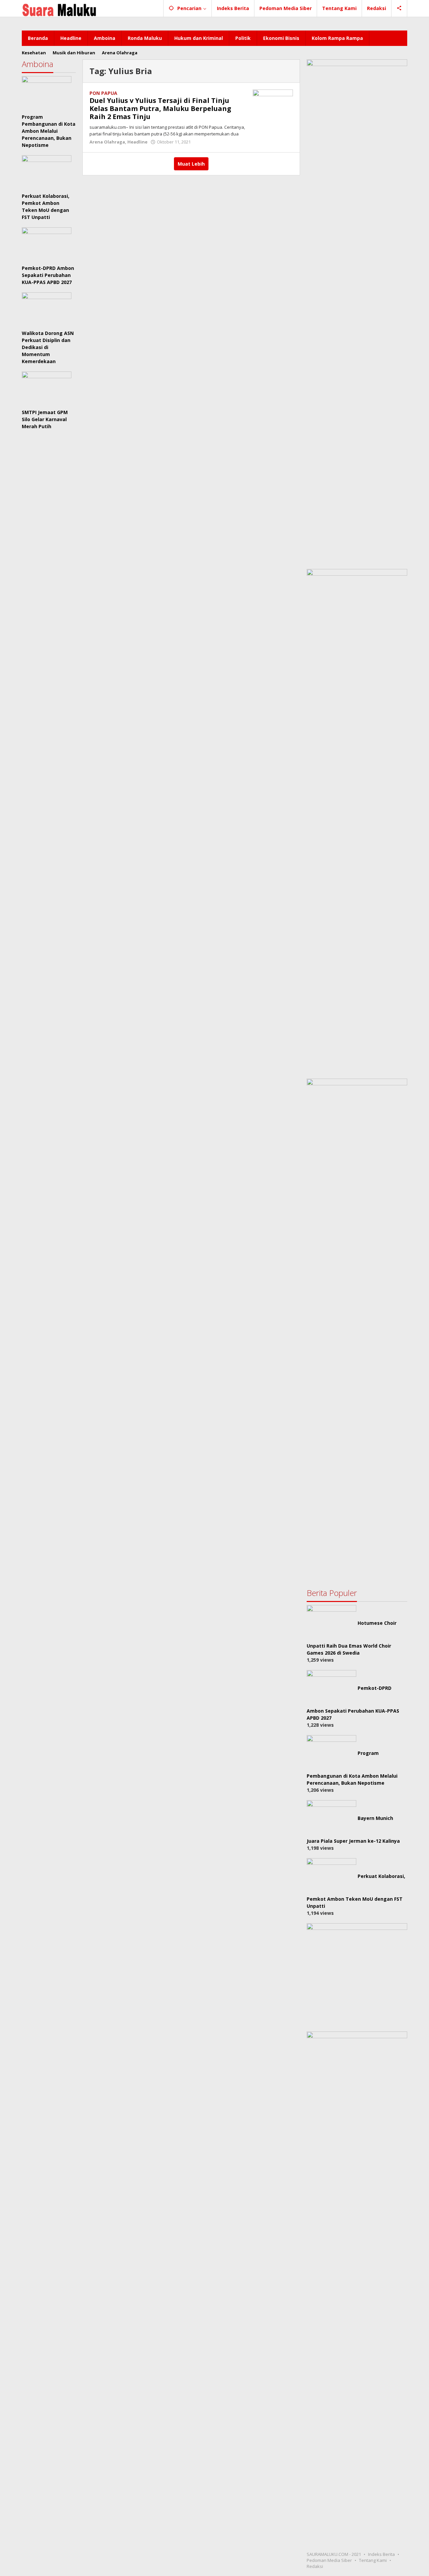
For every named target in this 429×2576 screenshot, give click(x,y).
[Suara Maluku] (59, 8)
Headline (137, 142)
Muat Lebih (191, 164)
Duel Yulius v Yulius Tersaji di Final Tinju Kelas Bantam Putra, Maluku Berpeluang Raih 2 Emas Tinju (160, 108)
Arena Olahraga (107, 142)
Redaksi (315, 2566)
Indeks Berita (381, 2554)
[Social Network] (399, 8)
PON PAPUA (103, 93)
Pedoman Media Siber (329, 2560)
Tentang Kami (373, 2560)
